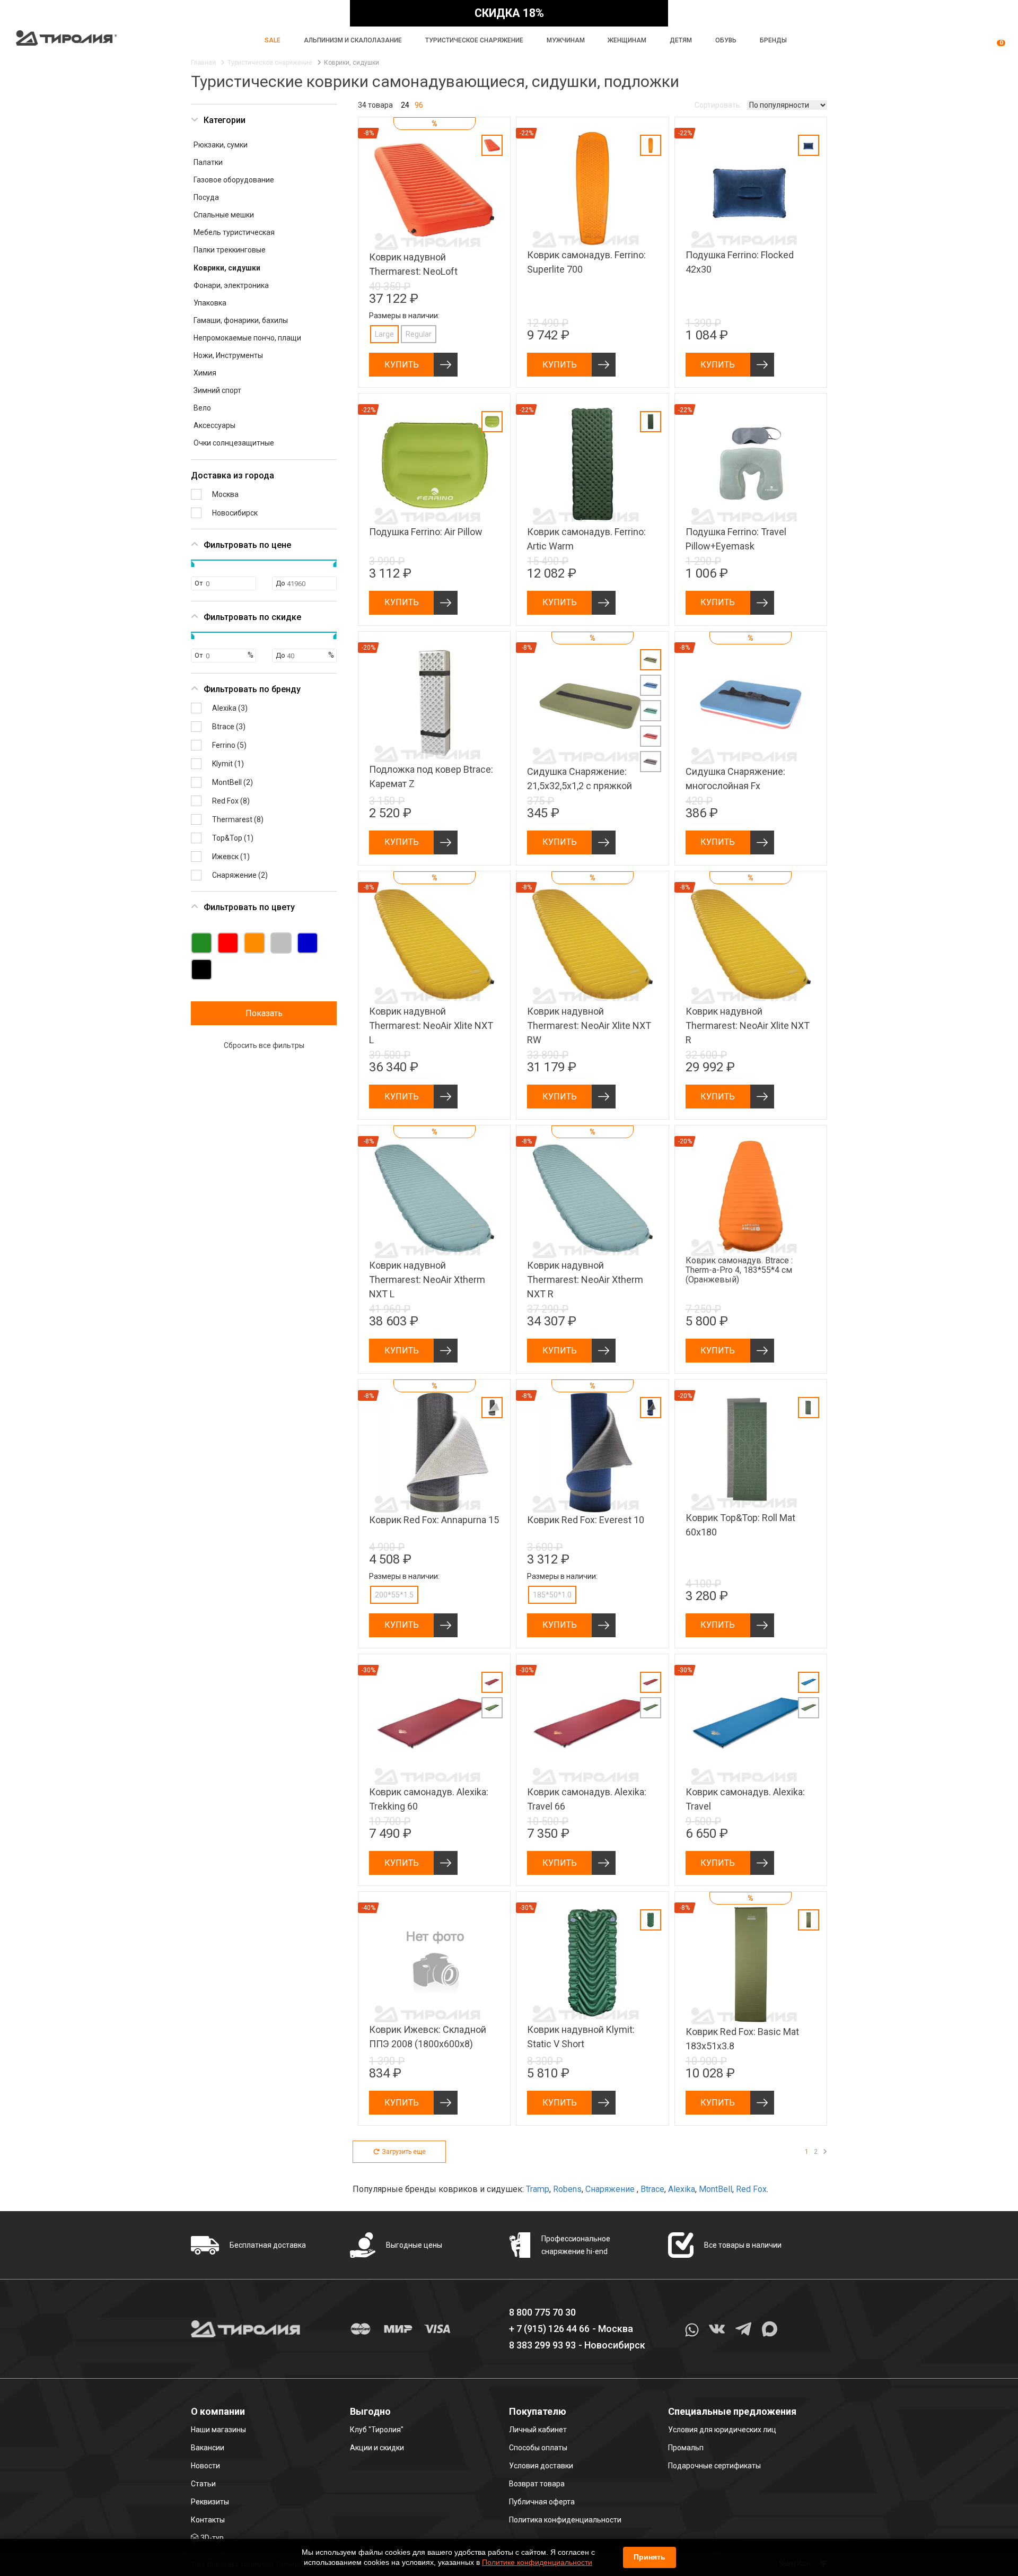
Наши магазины (218, 2430)
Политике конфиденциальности (537, 2562)
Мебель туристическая (234, 232)
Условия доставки (541, 2466)
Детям (681, 40)
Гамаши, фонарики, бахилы (241, 320)
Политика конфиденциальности (565, 2520)
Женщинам (627, 40)
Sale (273, 40)
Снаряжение (611, 2189)
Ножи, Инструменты (228, 355)
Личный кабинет (538, 2430)
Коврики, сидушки (227, 268)
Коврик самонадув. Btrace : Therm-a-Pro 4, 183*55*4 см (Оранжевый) (739, 1270)
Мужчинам (566, 40)
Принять (650, 2557)
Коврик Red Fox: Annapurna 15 (434, 1520)
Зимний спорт (217, 390)
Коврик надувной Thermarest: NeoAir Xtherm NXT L (427, 1280)
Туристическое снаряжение (474, 40)
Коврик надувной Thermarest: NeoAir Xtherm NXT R (585, 1280)
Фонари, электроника (231, 285)
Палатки (208, 162)
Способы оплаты (538, 2448)
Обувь (726, 40)
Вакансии (208, 2448)
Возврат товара (537, 2484)
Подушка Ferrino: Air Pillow (426, 532)
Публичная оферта (542, 2502)
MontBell (716, 2189)
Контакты (208, 2520)
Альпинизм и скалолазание (353, 40)
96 (419, 105)
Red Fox (751, 2189)
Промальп (686, 2448)
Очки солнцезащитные (234, 443)
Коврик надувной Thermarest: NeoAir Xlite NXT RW (589, 1025)
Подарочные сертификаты (714, 2466)
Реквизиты (210, 2502)
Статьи (203, 2484)
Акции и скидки (377, 2448)
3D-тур (212, 2538)
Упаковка (210, 303)
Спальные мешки (224, 215)
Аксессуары (214, 425)
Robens (567, 2189)
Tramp (538, 2189)
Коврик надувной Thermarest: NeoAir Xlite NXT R (748, 1025)
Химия (205, 373)
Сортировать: (718, 105)
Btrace (652, 2189)
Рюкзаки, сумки (221, 145)
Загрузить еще (404, 2152)
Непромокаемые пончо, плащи (247, 338)
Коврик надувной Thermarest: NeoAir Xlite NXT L (431, 1025)
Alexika (682, 2189)
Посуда (206, 197)
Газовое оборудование (234, 180)
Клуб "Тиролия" (377, 2430)
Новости (205, 2466)
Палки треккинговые (230, 250)
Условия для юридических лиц (722, 2430)
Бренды (773, 40)
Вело (202, 408)
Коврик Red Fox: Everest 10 (586, 1520)
